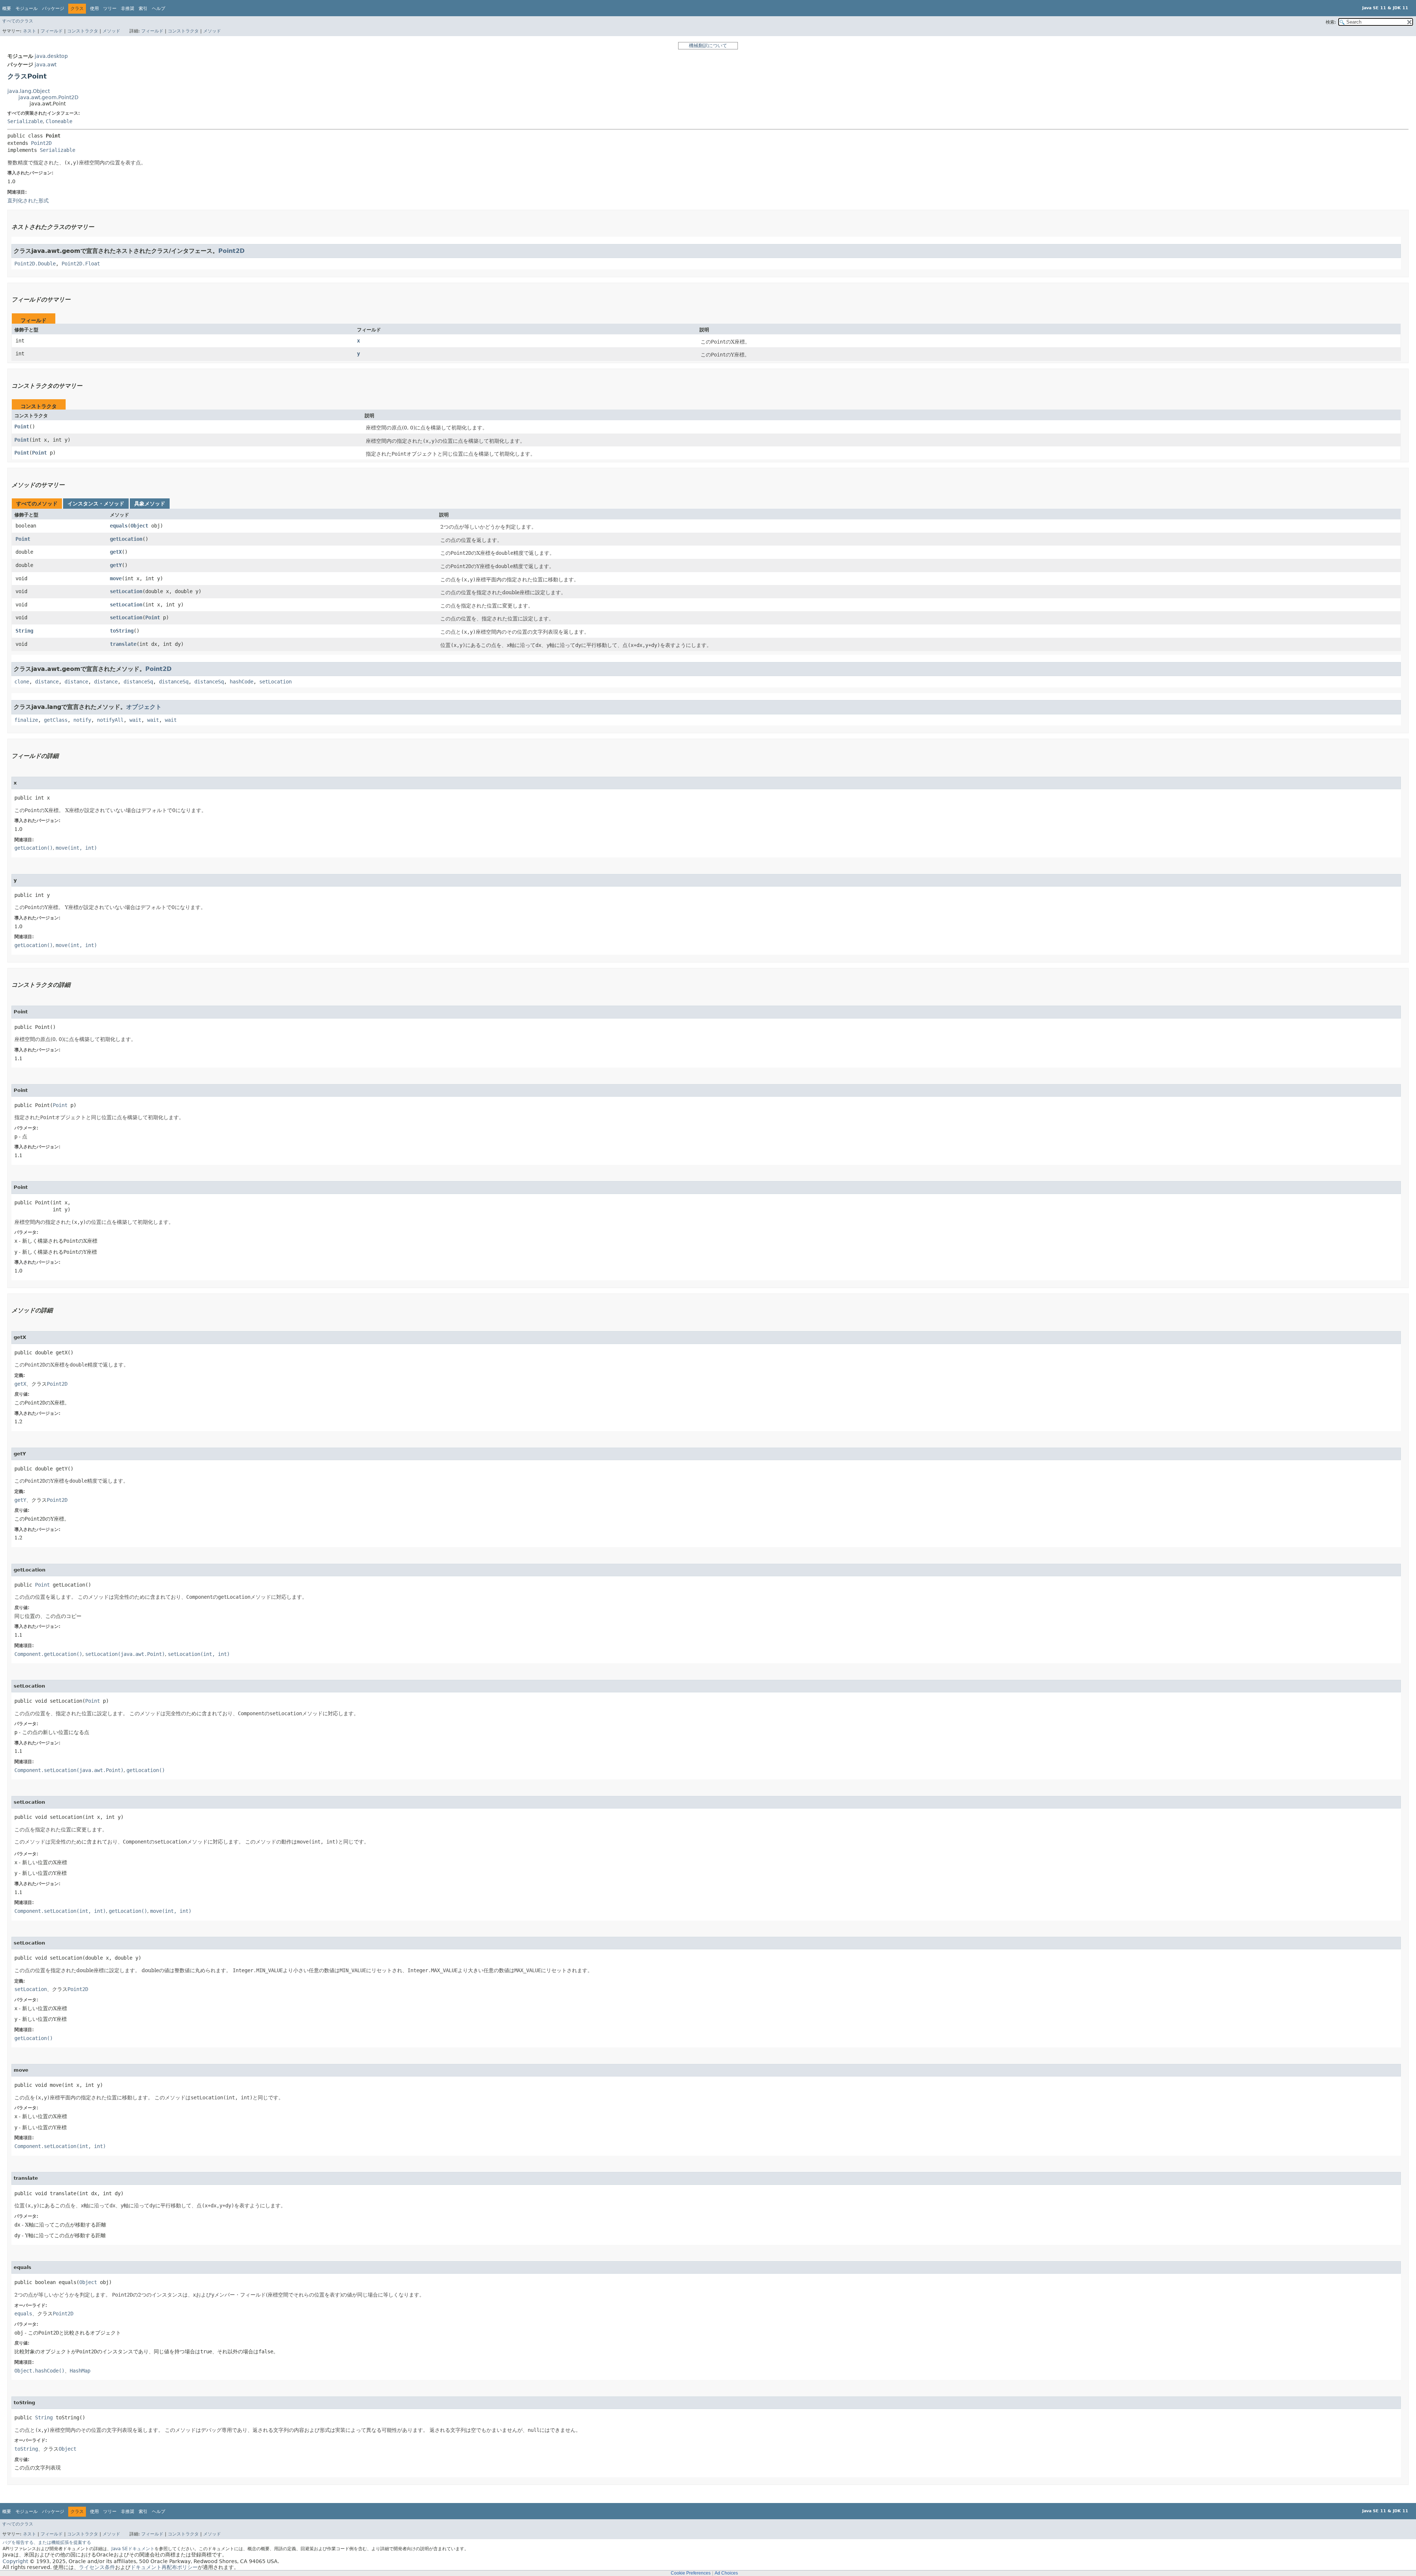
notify (82, 720)
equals (119, 526)
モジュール (27, 8)
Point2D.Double (35, 264)
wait (135, 720)
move (116, 578)
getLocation (126, 539)
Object (139, 526)
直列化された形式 (28, 201)
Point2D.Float (81, 264)
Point (22, 427)
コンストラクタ (83, 31)
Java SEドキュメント (133, 2549)
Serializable (25, 121)
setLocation (126, 591)
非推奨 (128, 8)
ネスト (29, 31)
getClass (56, 720)
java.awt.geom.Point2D (48, 97)
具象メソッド (150, 504)
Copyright (15, 2561)
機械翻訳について (708, 46)
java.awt (46, 65)
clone (22, 682)
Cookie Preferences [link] (691, 2573)
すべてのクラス (18, 21)
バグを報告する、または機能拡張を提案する (47, 2542)
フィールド (52, 31)
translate (123, 644)
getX (116, 552)
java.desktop (51, 56)
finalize (26, 720)
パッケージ (53, 8)
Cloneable (59, 121)
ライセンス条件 (97, 2567)
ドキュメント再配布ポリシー (164, 2567)
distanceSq (138, 682)
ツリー (110, 8)
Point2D (41, 143)
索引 (143, 8)
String (24, 631)
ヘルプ (159, 8)
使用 (94, 8)
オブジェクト (144, 707)
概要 (7, 8)
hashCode (242, 682)
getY (116, 565)
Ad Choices (726, 2573)
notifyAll (110, 720)
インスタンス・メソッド (96, 504)
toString (122, 631)
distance (47, 682)
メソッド (111, 31)
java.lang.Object (29, 91)
